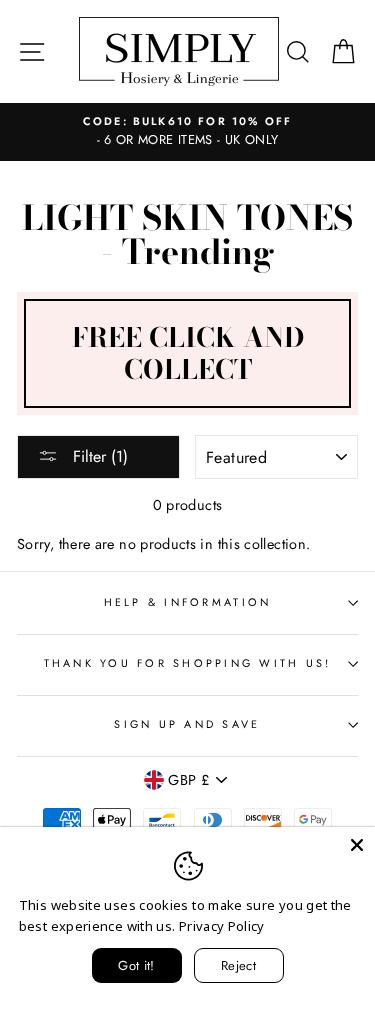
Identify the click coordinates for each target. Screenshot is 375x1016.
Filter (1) (98, 456)
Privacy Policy (222, 926)
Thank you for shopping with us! (188, 663)
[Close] (357, 845)
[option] (187, 132)
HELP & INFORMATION (188, 602)
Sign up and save (187, 724)
